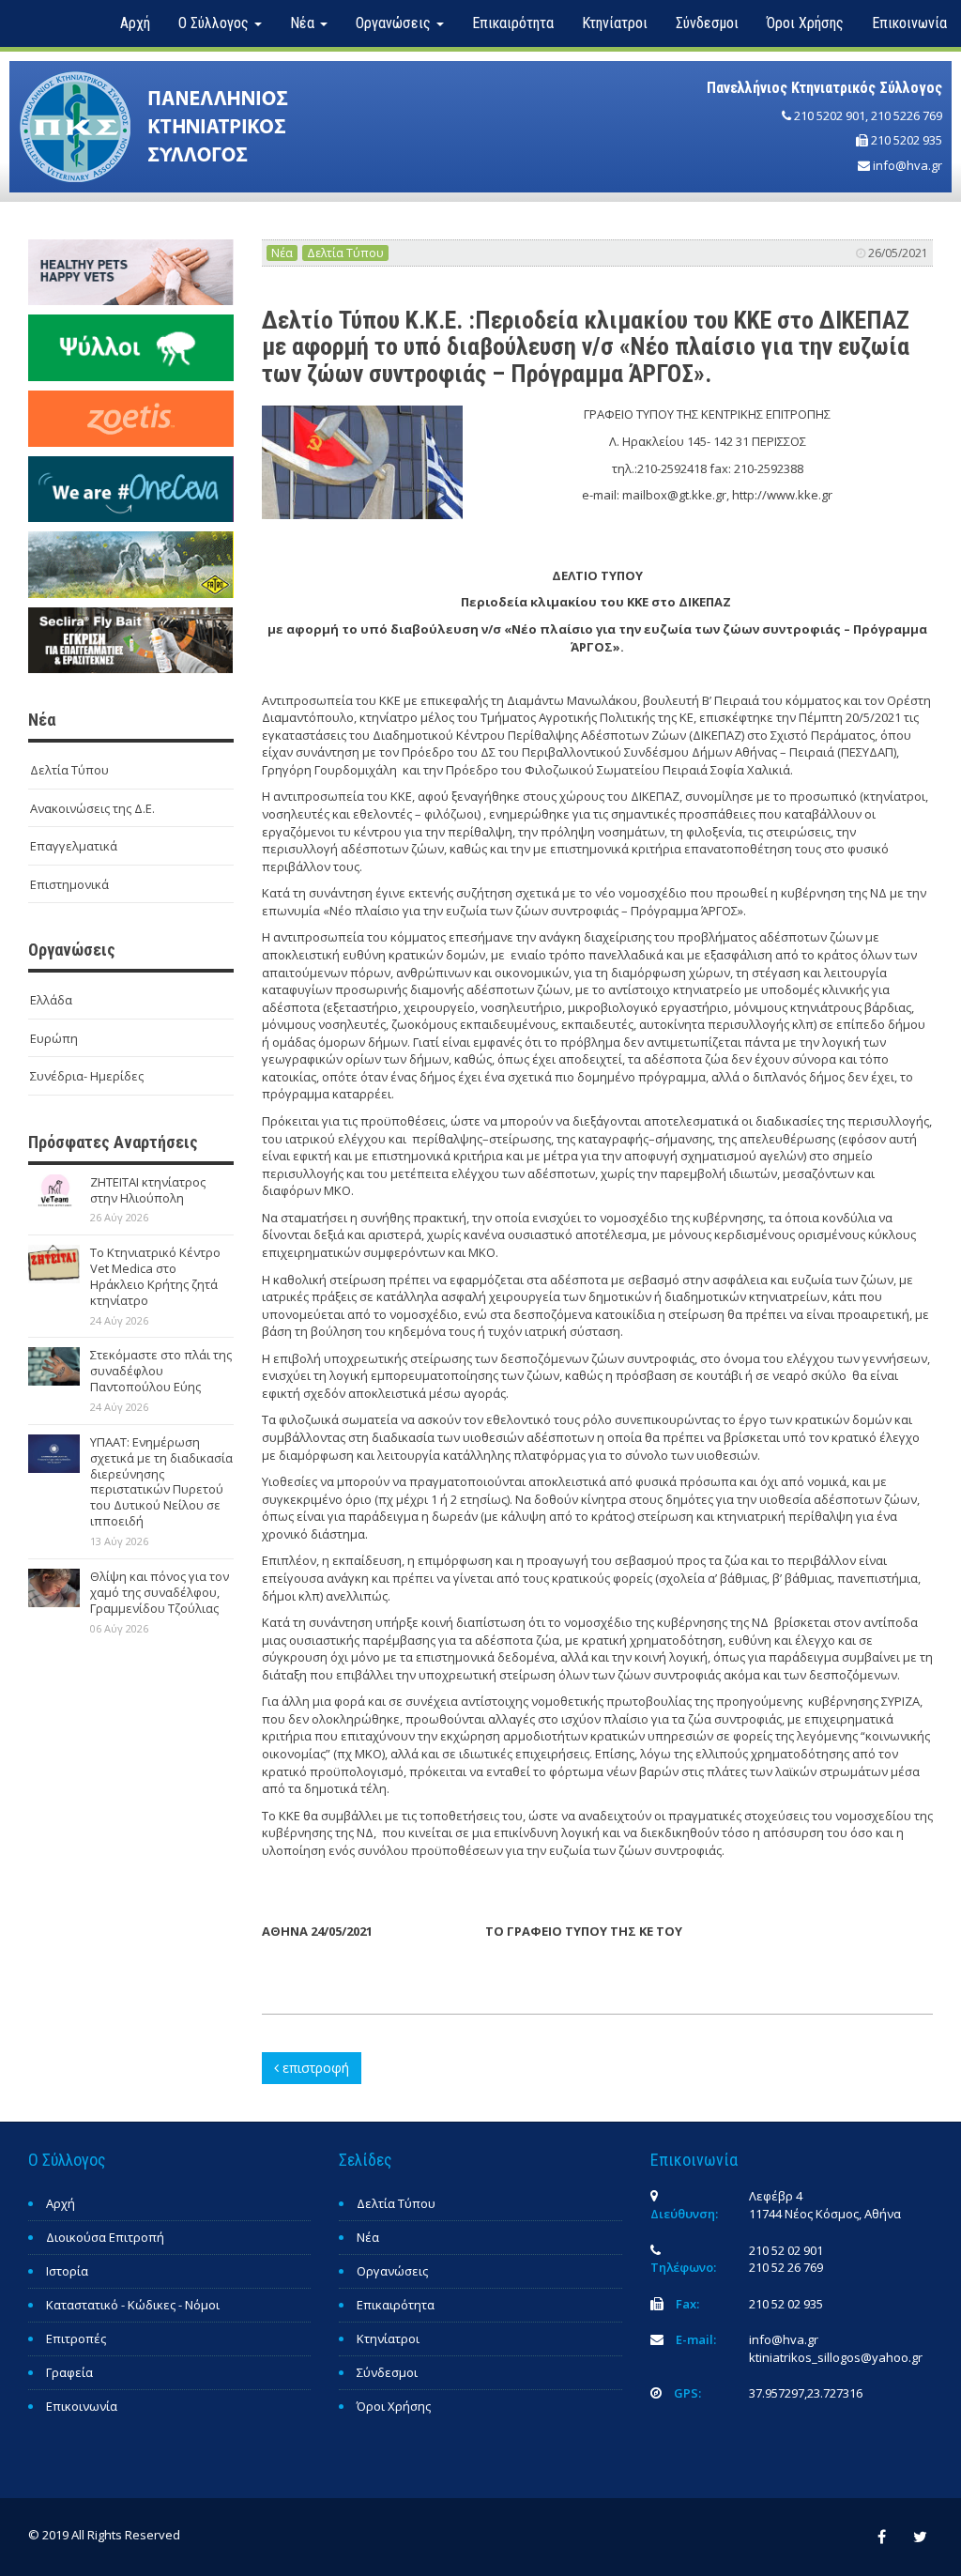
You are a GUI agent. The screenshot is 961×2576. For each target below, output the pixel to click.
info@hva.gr (908, 165)
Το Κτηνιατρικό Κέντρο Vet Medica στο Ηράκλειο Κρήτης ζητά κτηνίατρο (155, 1276)
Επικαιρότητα (513, 23)
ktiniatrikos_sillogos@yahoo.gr (836, 2357)
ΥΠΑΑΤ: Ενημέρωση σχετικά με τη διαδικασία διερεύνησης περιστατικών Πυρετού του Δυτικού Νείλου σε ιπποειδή (161, 1481)
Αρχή (135, 23)
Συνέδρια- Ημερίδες (87, 1076)
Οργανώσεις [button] (395, 23)
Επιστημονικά (69, 884)
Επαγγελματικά (74, 846)
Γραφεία (69, 2372)
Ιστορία (67, 2271)
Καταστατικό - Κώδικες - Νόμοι (133, 2305)
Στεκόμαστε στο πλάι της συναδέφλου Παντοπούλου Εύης (161, 1371)
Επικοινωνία (909, 23)
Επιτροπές (76, 2338)
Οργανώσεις (392, 2271)
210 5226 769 (907, 115)
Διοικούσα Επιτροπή (105, 2237)
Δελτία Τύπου (69, 770)
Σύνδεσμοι (707, 23)
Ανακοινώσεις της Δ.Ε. (92, 808)
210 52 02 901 (786, 2250)
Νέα (282, 253)
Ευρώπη (54, 1038)
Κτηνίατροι (615, 23)
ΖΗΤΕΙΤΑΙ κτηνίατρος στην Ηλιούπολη (148, 1190)
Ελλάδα (51, 1000)
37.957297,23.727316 (806, 2393)
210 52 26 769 (786, 2267)
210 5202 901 (830, 115)
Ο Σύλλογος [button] (215, 23)
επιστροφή (314, 2068)
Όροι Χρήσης (805, 23)
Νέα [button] (304, 23)
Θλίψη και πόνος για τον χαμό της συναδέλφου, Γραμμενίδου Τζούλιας (160, 1592)
